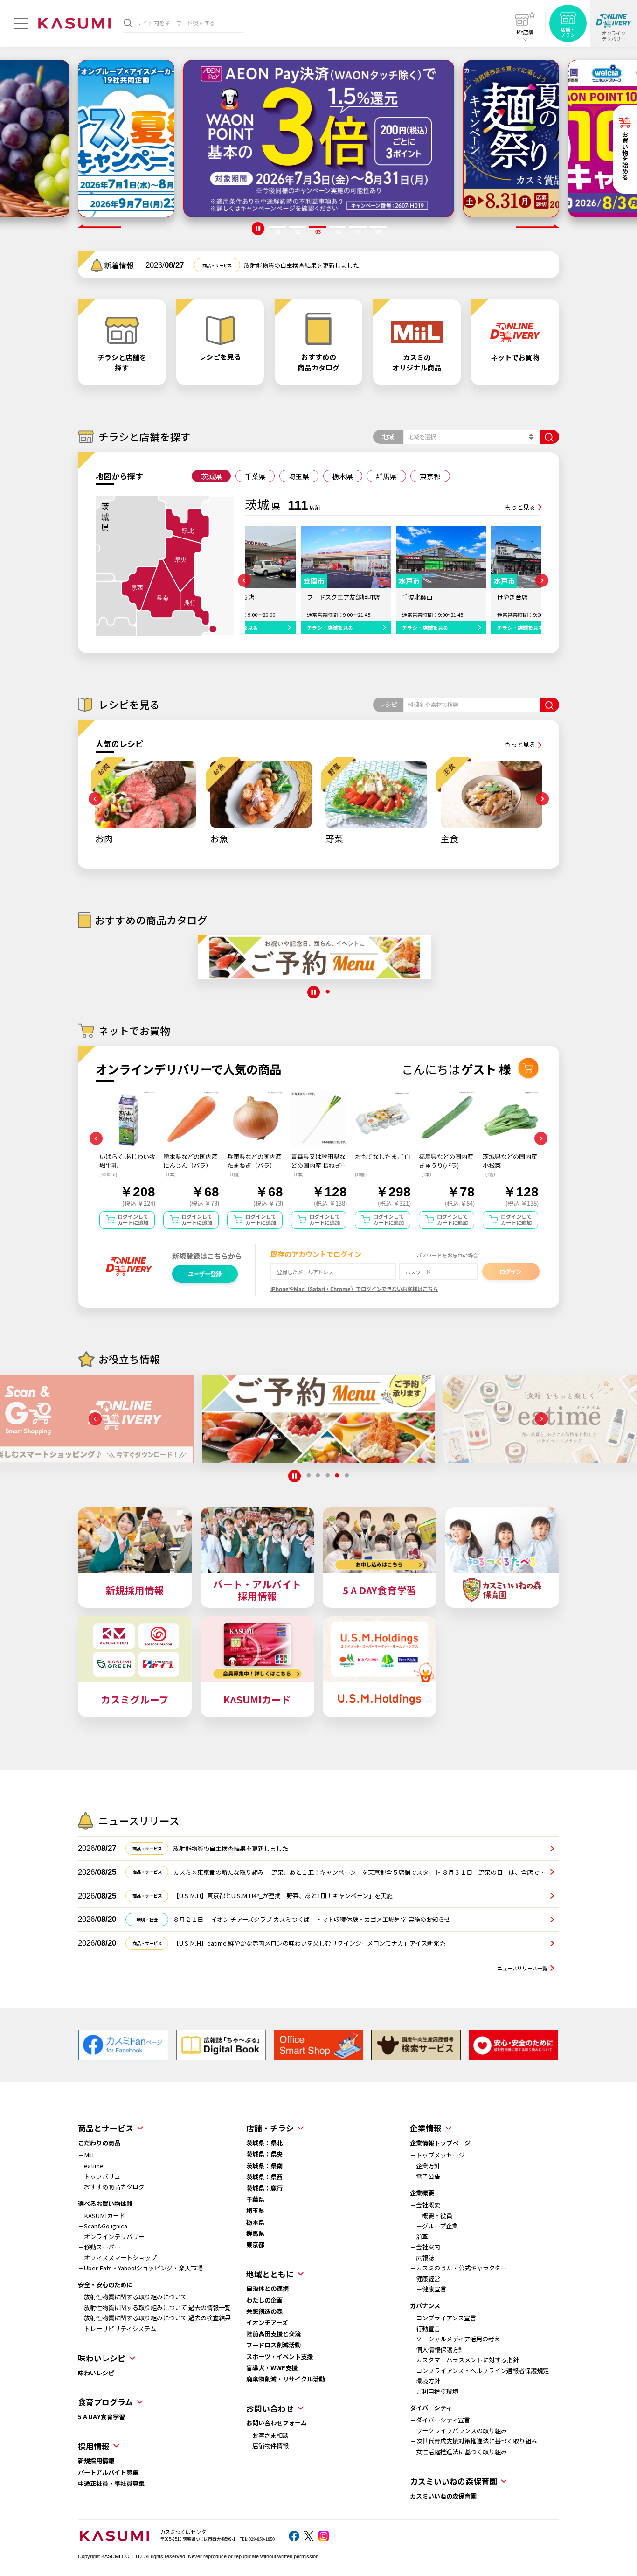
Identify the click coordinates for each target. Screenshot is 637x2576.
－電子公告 (425, 2176)
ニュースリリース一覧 (522, 1968)
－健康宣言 (428, 2289)
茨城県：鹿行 (264, 2188)
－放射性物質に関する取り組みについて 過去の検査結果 (154, 2318)
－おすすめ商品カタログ (111, 2187)
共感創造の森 (264, 2311)
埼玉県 (299, 476)
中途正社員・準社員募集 (111, 2483)
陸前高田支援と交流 (273, 2334)
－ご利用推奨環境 (434, 2391)
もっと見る (520, 507)
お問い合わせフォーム (277, 2423)
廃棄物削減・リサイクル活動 (286, 2379)
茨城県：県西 (264, 2177)
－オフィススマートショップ (117, 2258)
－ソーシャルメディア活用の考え (455, 2339)
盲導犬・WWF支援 (272, 2368)
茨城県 (211, 476)
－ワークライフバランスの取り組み (458, 2431)
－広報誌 (422, 2258)
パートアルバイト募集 (108, 2472)
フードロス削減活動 (273, 2345)
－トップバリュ (99, 2176)
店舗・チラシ (270, 2128)
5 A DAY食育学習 (101, 2417)
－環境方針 (425, 2381)
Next (537, 226)
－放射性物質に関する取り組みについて (132, 2297)
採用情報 (94, 2446)
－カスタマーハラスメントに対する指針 (464, 2360)
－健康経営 (425, 2279)
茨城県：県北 (264, 2143)
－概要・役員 (431, 2216)
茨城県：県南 (264, 2166)
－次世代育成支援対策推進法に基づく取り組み (474, 2441)
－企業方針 (425, 2166)
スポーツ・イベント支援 (280, 2356)
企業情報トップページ (440, 2143)
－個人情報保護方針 (437, 2349)
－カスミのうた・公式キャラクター (458, 2268)
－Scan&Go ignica (103, 2226)
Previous (100, 226)
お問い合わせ (270, 2408)
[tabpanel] (126, 139)
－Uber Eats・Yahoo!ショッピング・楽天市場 (140, 2268)
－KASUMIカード (101, 2216)
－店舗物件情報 (267, 2446)
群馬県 (386, 476)
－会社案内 (425, 2247)
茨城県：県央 (264, 2154)
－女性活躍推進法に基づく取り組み (458, 2452)
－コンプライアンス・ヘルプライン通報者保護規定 (479, 2370)
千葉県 (255, 476)
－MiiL (87, 2155)
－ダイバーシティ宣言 (440, 2420)
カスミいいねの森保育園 (443, 2496)
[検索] (128, 23)
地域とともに (270, 2274)
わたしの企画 (264, 2300)
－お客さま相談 (267, 2435)
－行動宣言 (425, 2328)
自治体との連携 (267, 2288)
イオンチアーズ (267, 2322)
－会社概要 (425, 2205)
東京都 (430, 476)
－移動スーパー (99, 2247)
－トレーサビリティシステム (117, 2328)
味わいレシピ (96, 2373)
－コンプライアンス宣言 (443, 2318)
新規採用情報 (96, 2461)
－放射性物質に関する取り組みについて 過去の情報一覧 (154, 2307)
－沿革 (419, 2237)
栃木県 (343, 476)
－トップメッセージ (437, 2155)
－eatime (91, 2166)
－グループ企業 (434, 2226)
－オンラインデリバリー (111, 2237)
